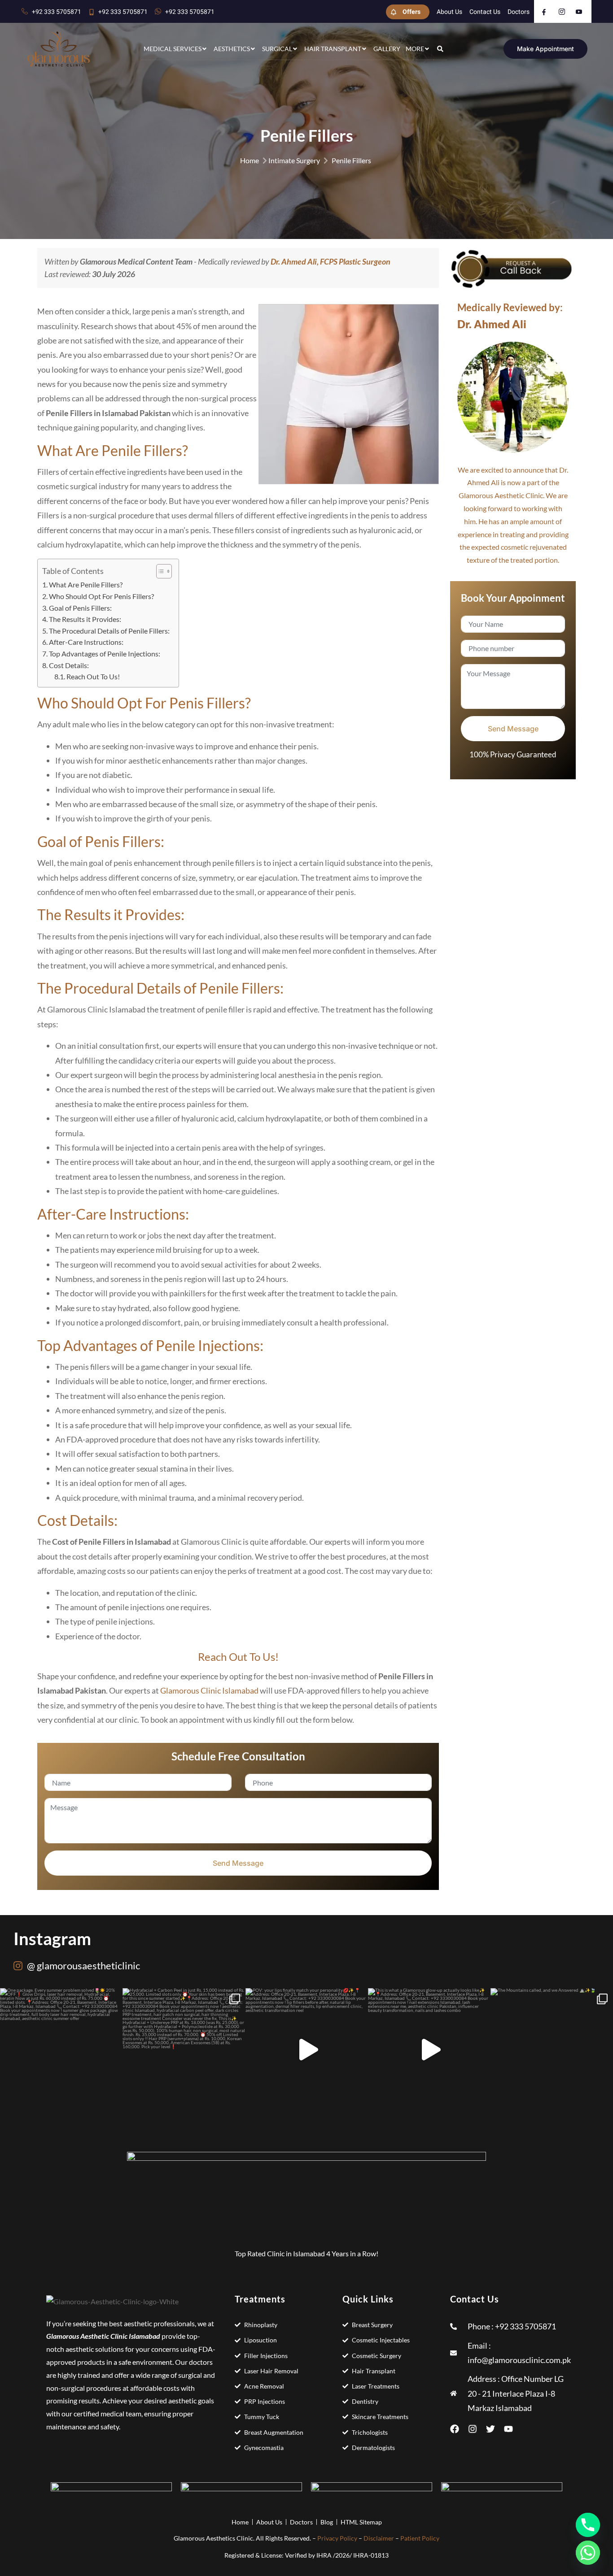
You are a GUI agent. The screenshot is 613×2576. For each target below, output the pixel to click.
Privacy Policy (337, 2538)
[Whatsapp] (588, 2553)
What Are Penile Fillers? (86, 584)
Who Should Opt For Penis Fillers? (101, 596)
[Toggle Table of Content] (160, 571)
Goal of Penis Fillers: (80, 608)
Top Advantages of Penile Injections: (105, 654)
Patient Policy (420, 2538)
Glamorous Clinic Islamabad (209, 1690)
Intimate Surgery (294, 160)
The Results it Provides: (85, 619)
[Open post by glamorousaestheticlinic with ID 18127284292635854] (307, 2049)
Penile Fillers (351, 160)
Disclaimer (379, 2538)
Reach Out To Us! (93, 676)
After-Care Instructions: (86, 642)
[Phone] (588, 2525)
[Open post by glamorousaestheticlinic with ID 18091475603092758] (552, 2049)
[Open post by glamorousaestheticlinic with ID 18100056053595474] (61, 2049)
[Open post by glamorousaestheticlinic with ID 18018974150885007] (184, 2049)
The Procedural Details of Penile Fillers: (109, 631)
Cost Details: (69, 665)
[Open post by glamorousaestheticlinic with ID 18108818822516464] (429, 2049)
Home (250, 160)
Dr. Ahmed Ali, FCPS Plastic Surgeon (331, 261)
